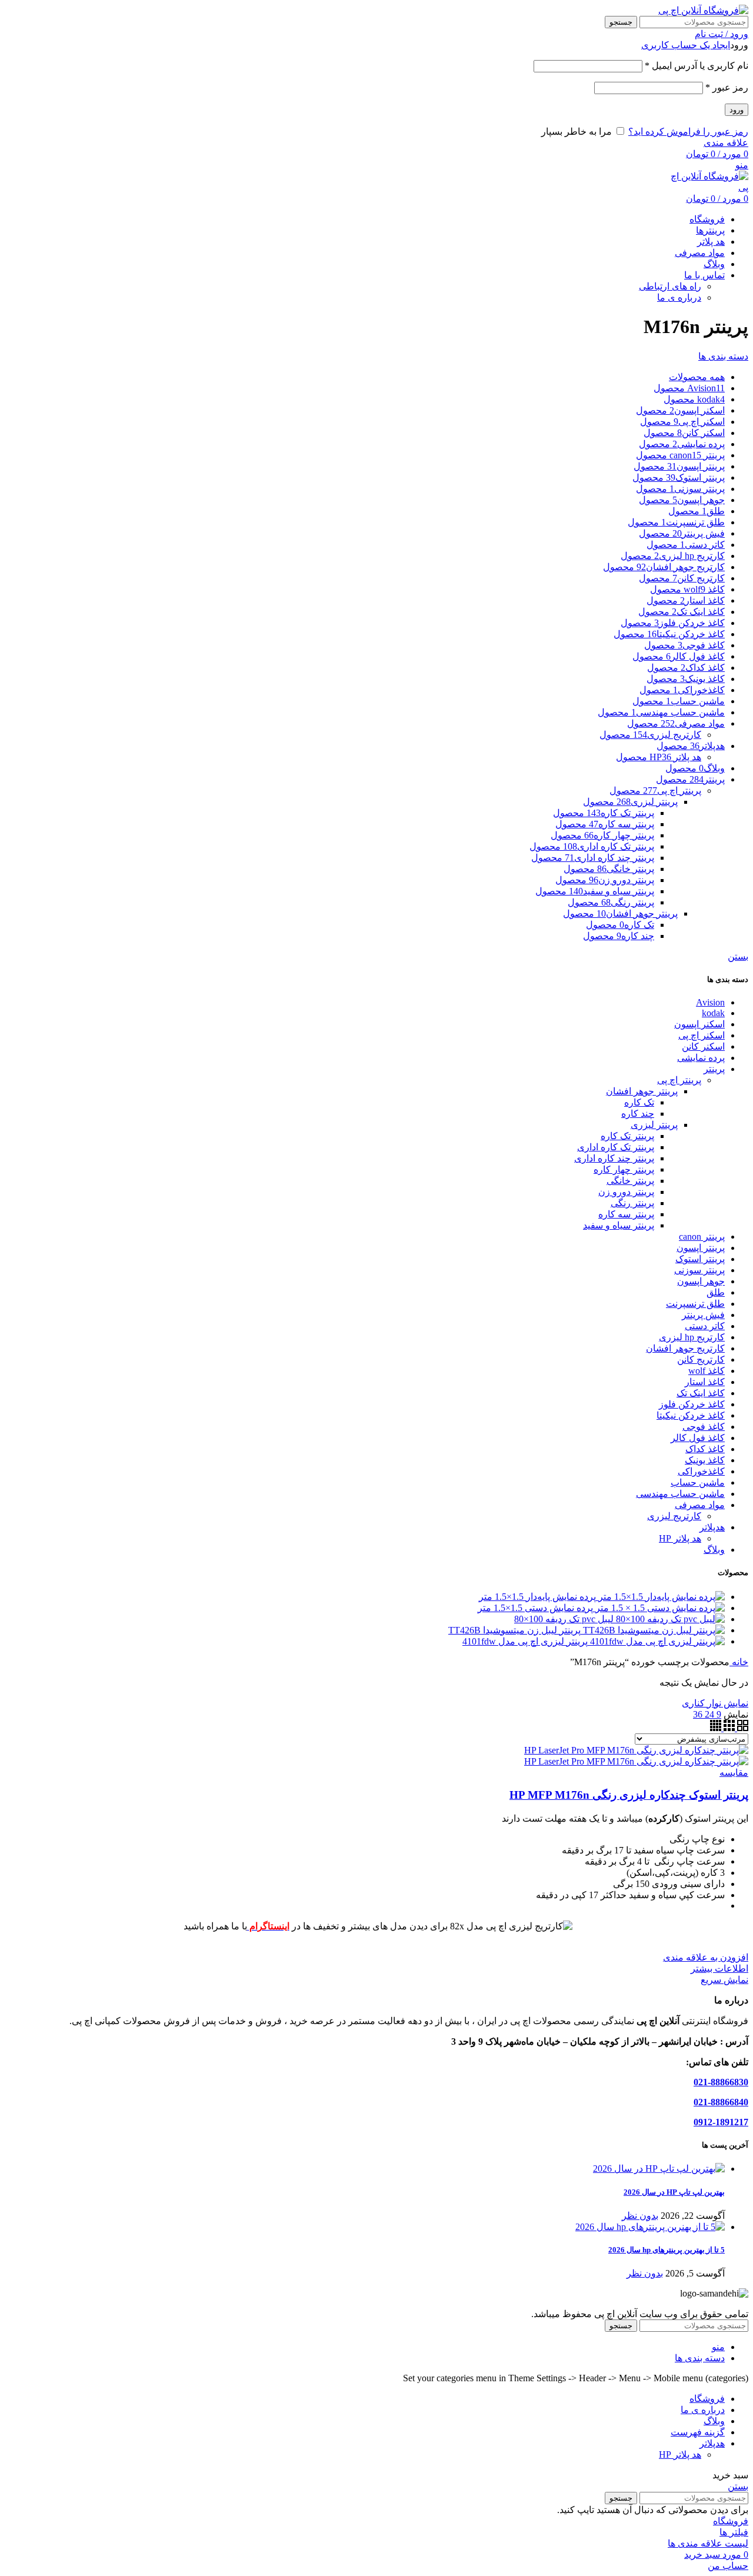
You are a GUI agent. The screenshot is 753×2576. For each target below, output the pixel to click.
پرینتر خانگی (630, 1181)
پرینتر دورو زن (626, 1192)
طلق (716, 1292)
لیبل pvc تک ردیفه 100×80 (564, 1619)
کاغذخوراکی (701, 1471)
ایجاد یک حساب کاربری (686, 45)
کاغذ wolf (707, 1371)
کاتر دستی (705, 1326)
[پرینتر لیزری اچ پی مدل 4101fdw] (656, 1641)
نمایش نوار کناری (715, 1703)
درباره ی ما (679, 297)
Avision (710, 1002)
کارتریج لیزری (674, 1516)
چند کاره (638, 1114)
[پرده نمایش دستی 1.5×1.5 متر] (659, 1608)
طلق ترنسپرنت (695, 1304)
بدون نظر (640, 2216)
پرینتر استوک (700, 1259)
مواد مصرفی (700, 1505)
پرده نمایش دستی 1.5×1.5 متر (535, 1608)
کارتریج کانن (701, 1359)
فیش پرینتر (703, 1315)
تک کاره (639, 1102)
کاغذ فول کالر (698, 1438)
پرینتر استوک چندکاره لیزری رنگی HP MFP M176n (629, 1795)
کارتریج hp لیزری (692, 1337)
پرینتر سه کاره (626, 1214)
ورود (737, 110)
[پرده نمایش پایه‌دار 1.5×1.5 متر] (660, 1597)
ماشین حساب (698, 1482)
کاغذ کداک (705, 1449)
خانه (739, 1662)
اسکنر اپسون (699, 1024)
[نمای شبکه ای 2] (742, 1728)
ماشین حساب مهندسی (680, 1494)
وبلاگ (714, 1550)
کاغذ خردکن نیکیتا (691, 1415)
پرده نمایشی (701, 1058)
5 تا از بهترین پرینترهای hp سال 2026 (667, 2250)
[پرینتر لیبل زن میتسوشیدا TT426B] (653, 1630)
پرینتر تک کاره (627, 1136)
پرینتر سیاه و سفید (619, 1225)
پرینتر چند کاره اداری (614, 1158)
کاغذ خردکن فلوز (692, 1404)
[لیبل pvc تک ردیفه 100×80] (669, 1619)
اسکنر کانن (703, 1046)
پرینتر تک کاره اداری (616, 1147)
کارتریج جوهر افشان (685, 1348)
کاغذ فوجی (704, 1427)
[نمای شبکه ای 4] (716, 1728)
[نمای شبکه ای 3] (728, 1728)
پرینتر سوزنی (699, 1270)
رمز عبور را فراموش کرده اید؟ (688, 132)
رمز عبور (727, 87)
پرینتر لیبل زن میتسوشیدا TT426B (514, 1630)
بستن (738, 956)
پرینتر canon (702, 1237)
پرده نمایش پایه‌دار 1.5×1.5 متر (537, 1597)
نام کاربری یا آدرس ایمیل (697, 66)
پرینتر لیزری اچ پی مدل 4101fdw (525, 1641)
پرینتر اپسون (701, 1248)
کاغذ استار (705, 1382)
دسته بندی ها (723, 356)
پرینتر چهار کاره (624, 1169)
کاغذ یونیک (705, 1460)
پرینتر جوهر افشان (642, 1091)
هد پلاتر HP (680, 1538)
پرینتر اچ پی (679, 1080)
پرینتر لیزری (654, 1125)
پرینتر (714, 1069)
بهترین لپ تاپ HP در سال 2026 (674, 2192)
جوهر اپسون (701, 1281)
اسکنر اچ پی (702, 1035)
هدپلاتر (712, 1527)
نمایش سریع (724, 1980)
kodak (713, 1013)
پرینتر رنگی (632, 1203)
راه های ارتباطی (670, 286)
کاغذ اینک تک (701, 1393)
